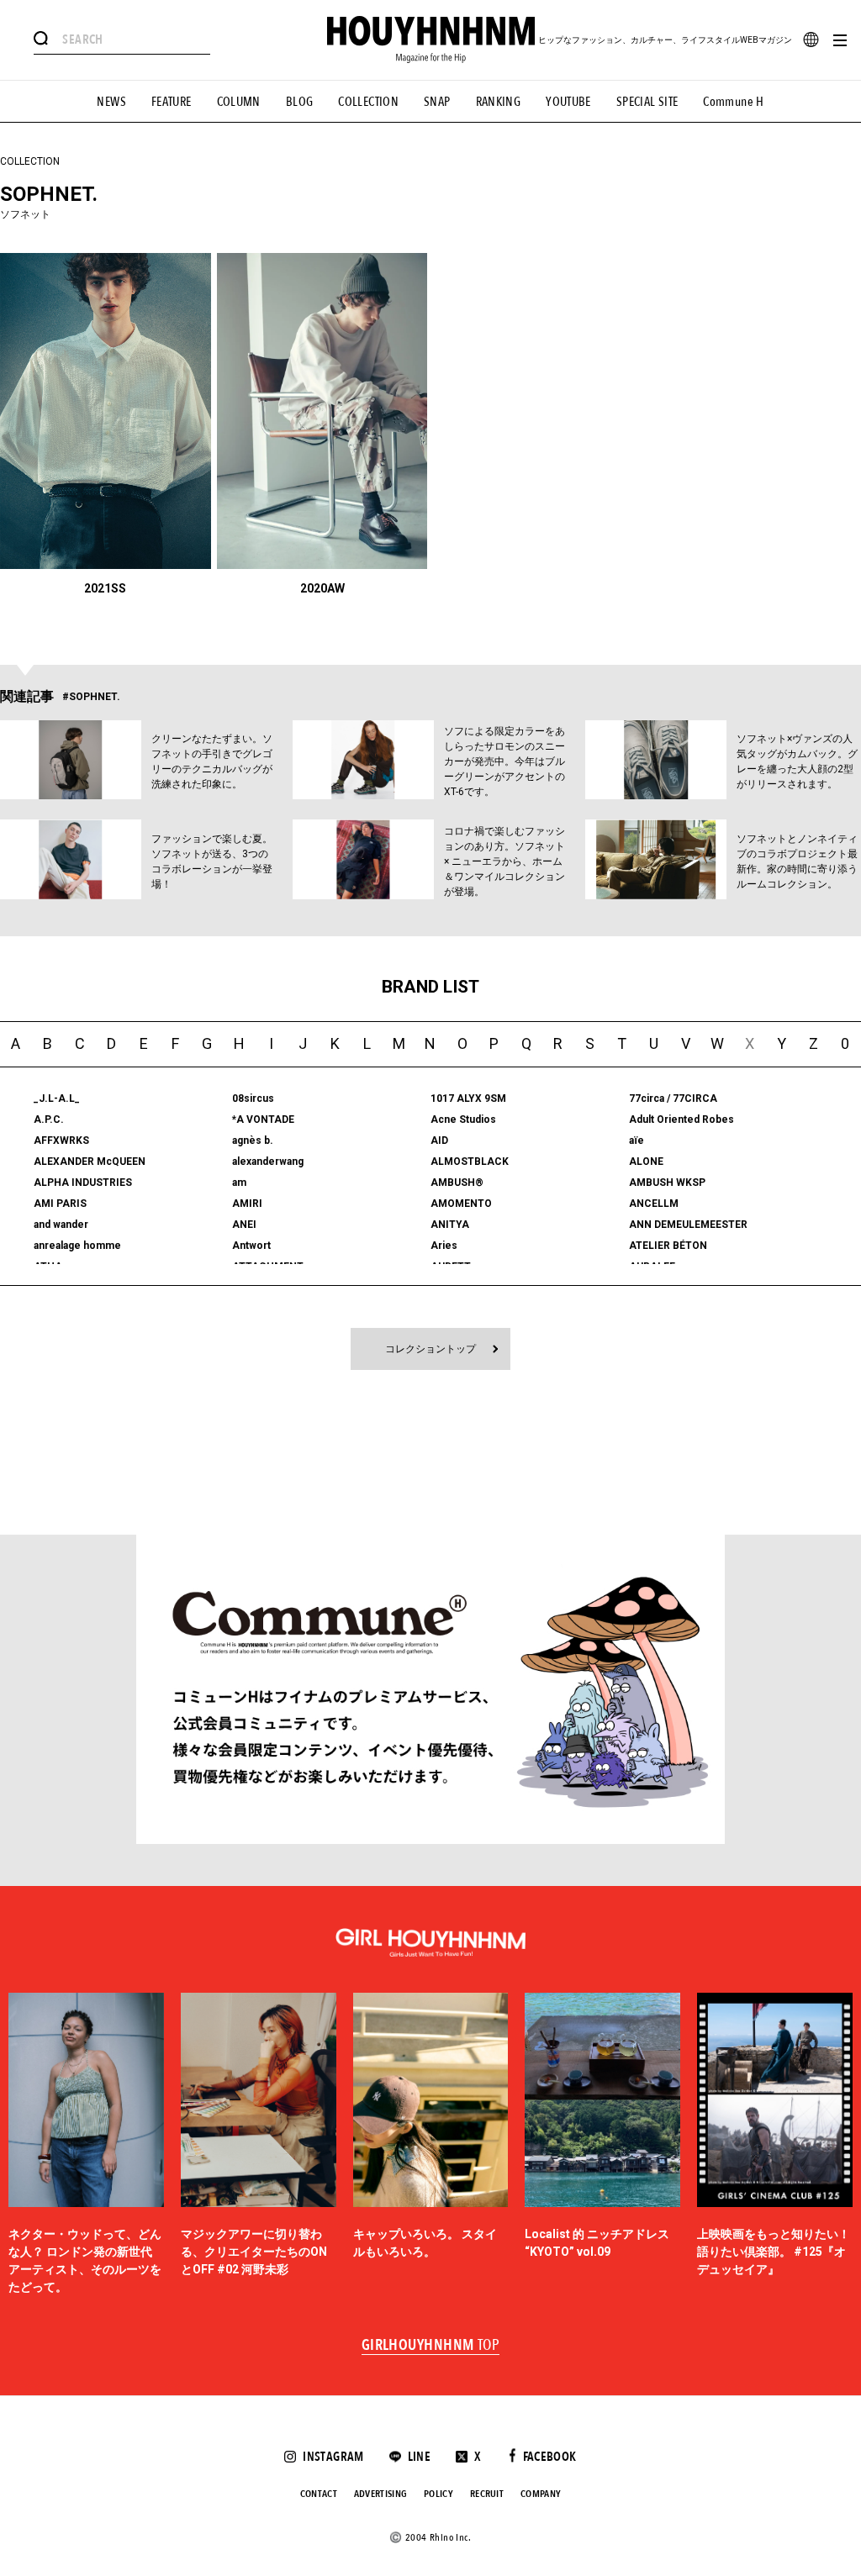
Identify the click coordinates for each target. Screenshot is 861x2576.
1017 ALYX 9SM (468, 1098)
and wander (61, 1225)
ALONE (646, 1162)
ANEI (244, 1225)
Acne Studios (463, 1119)
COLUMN (239, 102)
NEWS (111, 102)
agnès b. (253, 1140)
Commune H (733, 102)
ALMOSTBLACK (470, 1162)
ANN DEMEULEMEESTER (688, 1225)
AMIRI (247, 1204)
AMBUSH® (457, 1183)
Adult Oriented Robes (681, 1119)
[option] (86, 2144)
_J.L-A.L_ (57, 1098)
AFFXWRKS (61, 1140)
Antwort (251, 1246)
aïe (637, 1140)
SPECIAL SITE (647, 102)
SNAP (437, 102)
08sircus (253, 1098)
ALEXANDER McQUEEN (90, 1162)
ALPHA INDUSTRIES (83, 1183)
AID (439, 1140)
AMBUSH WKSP (667, 1183)
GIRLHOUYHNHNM (431, 2346)
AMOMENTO (461, 1204)
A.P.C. (49, 1119)
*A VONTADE (263, 1119)
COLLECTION (368, 102)
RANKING (499, 102)
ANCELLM (654, 1204)
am (239, 1183)
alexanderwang (268, 1162)
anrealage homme (77, 1246)
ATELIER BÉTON (668, 1246)
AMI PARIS (60, 1204)
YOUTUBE (568, 102)
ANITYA (450, 1225)
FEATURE (172, 102)
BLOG (300, 102)
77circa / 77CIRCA (673, 1098)
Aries (444, 1246)
